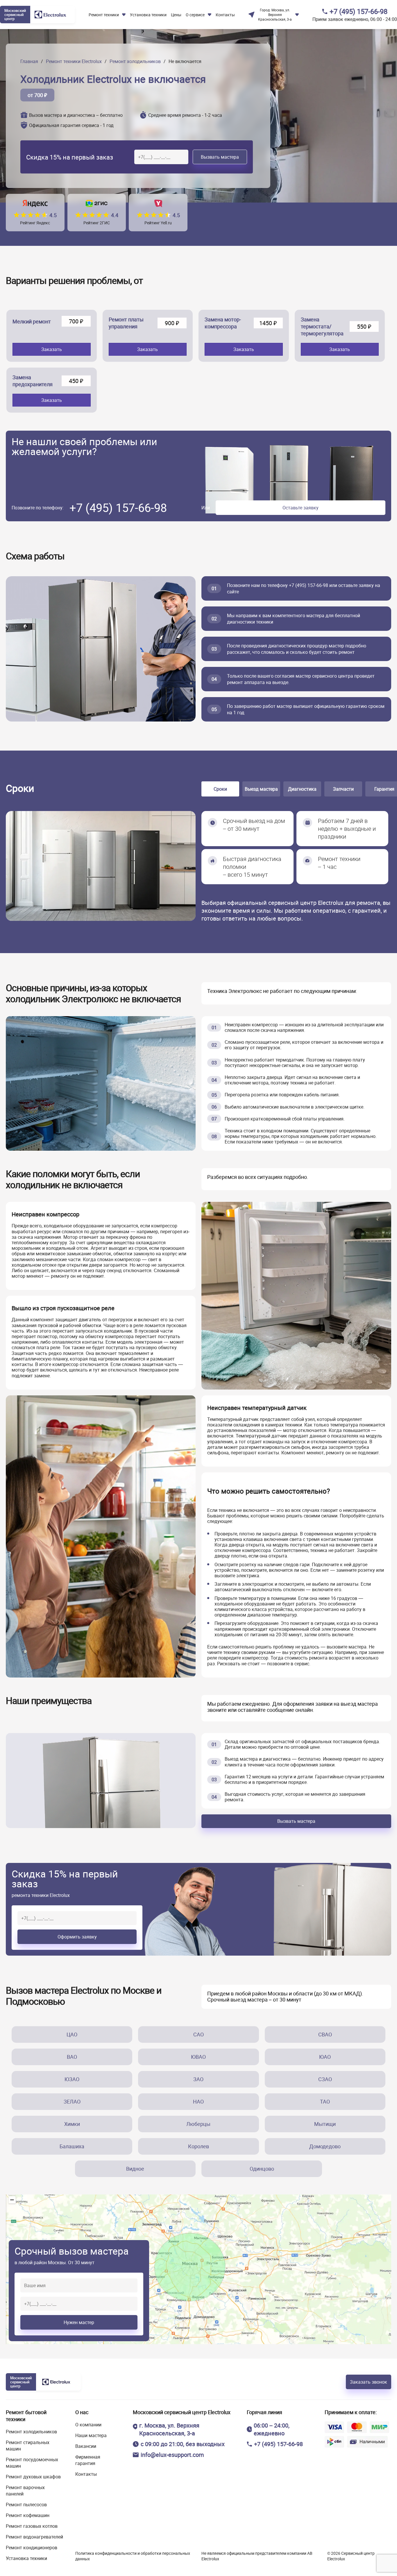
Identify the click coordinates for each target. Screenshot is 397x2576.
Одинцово (262, 2169)
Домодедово (325, 2146)
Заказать (52, 349)
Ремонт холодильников (31, 2432)
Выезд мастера (261, 789)
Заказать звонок (369, 2382)
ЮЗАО (72, 2079)
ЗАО (198, 2079)
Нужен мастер (79, 2322)
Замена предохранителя (33, 381)
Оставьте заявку (301, 508)
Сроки (220, 789)
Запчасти (343, 789)
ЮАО (325, 2057)
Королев (199, 2146)
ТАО (325, 2101)
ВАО (72, 2057)
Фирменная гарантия (88, 2460)
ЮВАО (198, 2057)
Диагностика (302, 789)
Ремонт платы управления (126, 323)
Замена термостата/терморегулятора (322, 326)
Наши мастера (91, 2435)
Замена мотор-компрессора (223, 323)
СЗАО (325, 2079)
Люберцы (198, 2124)
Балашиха (72, 2146)
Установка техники (26, 2558)
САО (199, 2034)
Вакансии (86, 2446)
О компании (88, 2425)
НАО (198, 2101)
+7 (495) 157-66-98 (358, 11)
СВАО (325, 2034)
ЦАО (72, 2034)
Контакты (225, 15)
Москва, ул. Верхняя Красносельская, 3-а (275, 15)
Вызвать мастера (220, 157)
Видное (135, 2169)
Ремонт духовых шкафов (33, 2477)
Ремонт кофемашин (28, 2515)
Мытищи (325, 2124)
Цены (176, 15)
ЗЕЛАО (72, 2101)
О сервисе (195, 15)
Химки (72, 2124)
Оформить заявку (77, 1937)
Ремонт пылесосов (26, 2505)
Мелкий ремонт (32, 321)
